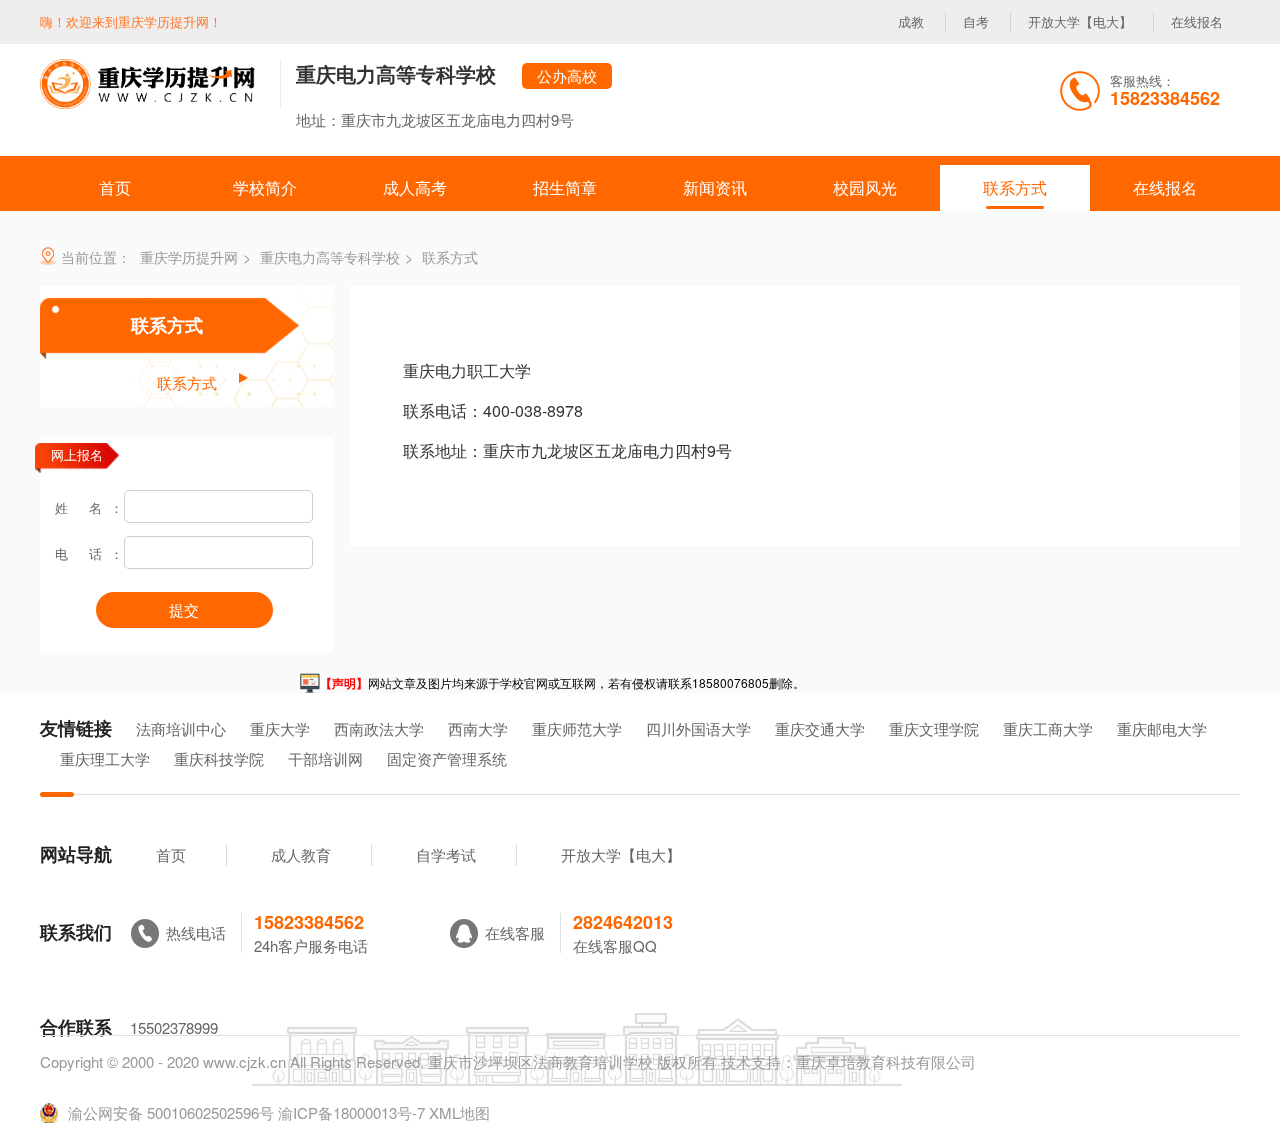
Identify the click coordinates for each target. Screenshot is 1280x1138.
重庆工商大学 (1048, 728)
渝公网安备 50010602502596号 (171, 1113)
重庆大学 (280, 728)
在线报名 (1197, 21)
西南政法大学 (379, 728)
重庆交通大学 (820, 728)
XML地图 (459, 1112)
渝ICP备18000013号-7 (351, 1112)
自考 (976, 21)
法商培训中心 (181, 728)
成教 (911, 21)
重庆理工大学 (105, 758)
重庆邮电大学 (1162, 728)
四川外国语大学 (698, 728)
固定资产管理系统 (447, 758)
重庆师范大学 (577, 728)
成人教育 (301, 854)
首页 (171, 854)
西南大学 (478, 728)
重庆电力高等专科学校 (396, 73)
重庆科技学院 (219, 758)
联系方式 (167, 325)
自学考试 (446, 854)
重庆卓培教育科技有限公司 (886, 1061)
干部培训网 (325, 758)
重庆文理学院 (934, 728)
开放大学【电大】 (1080, 21)
